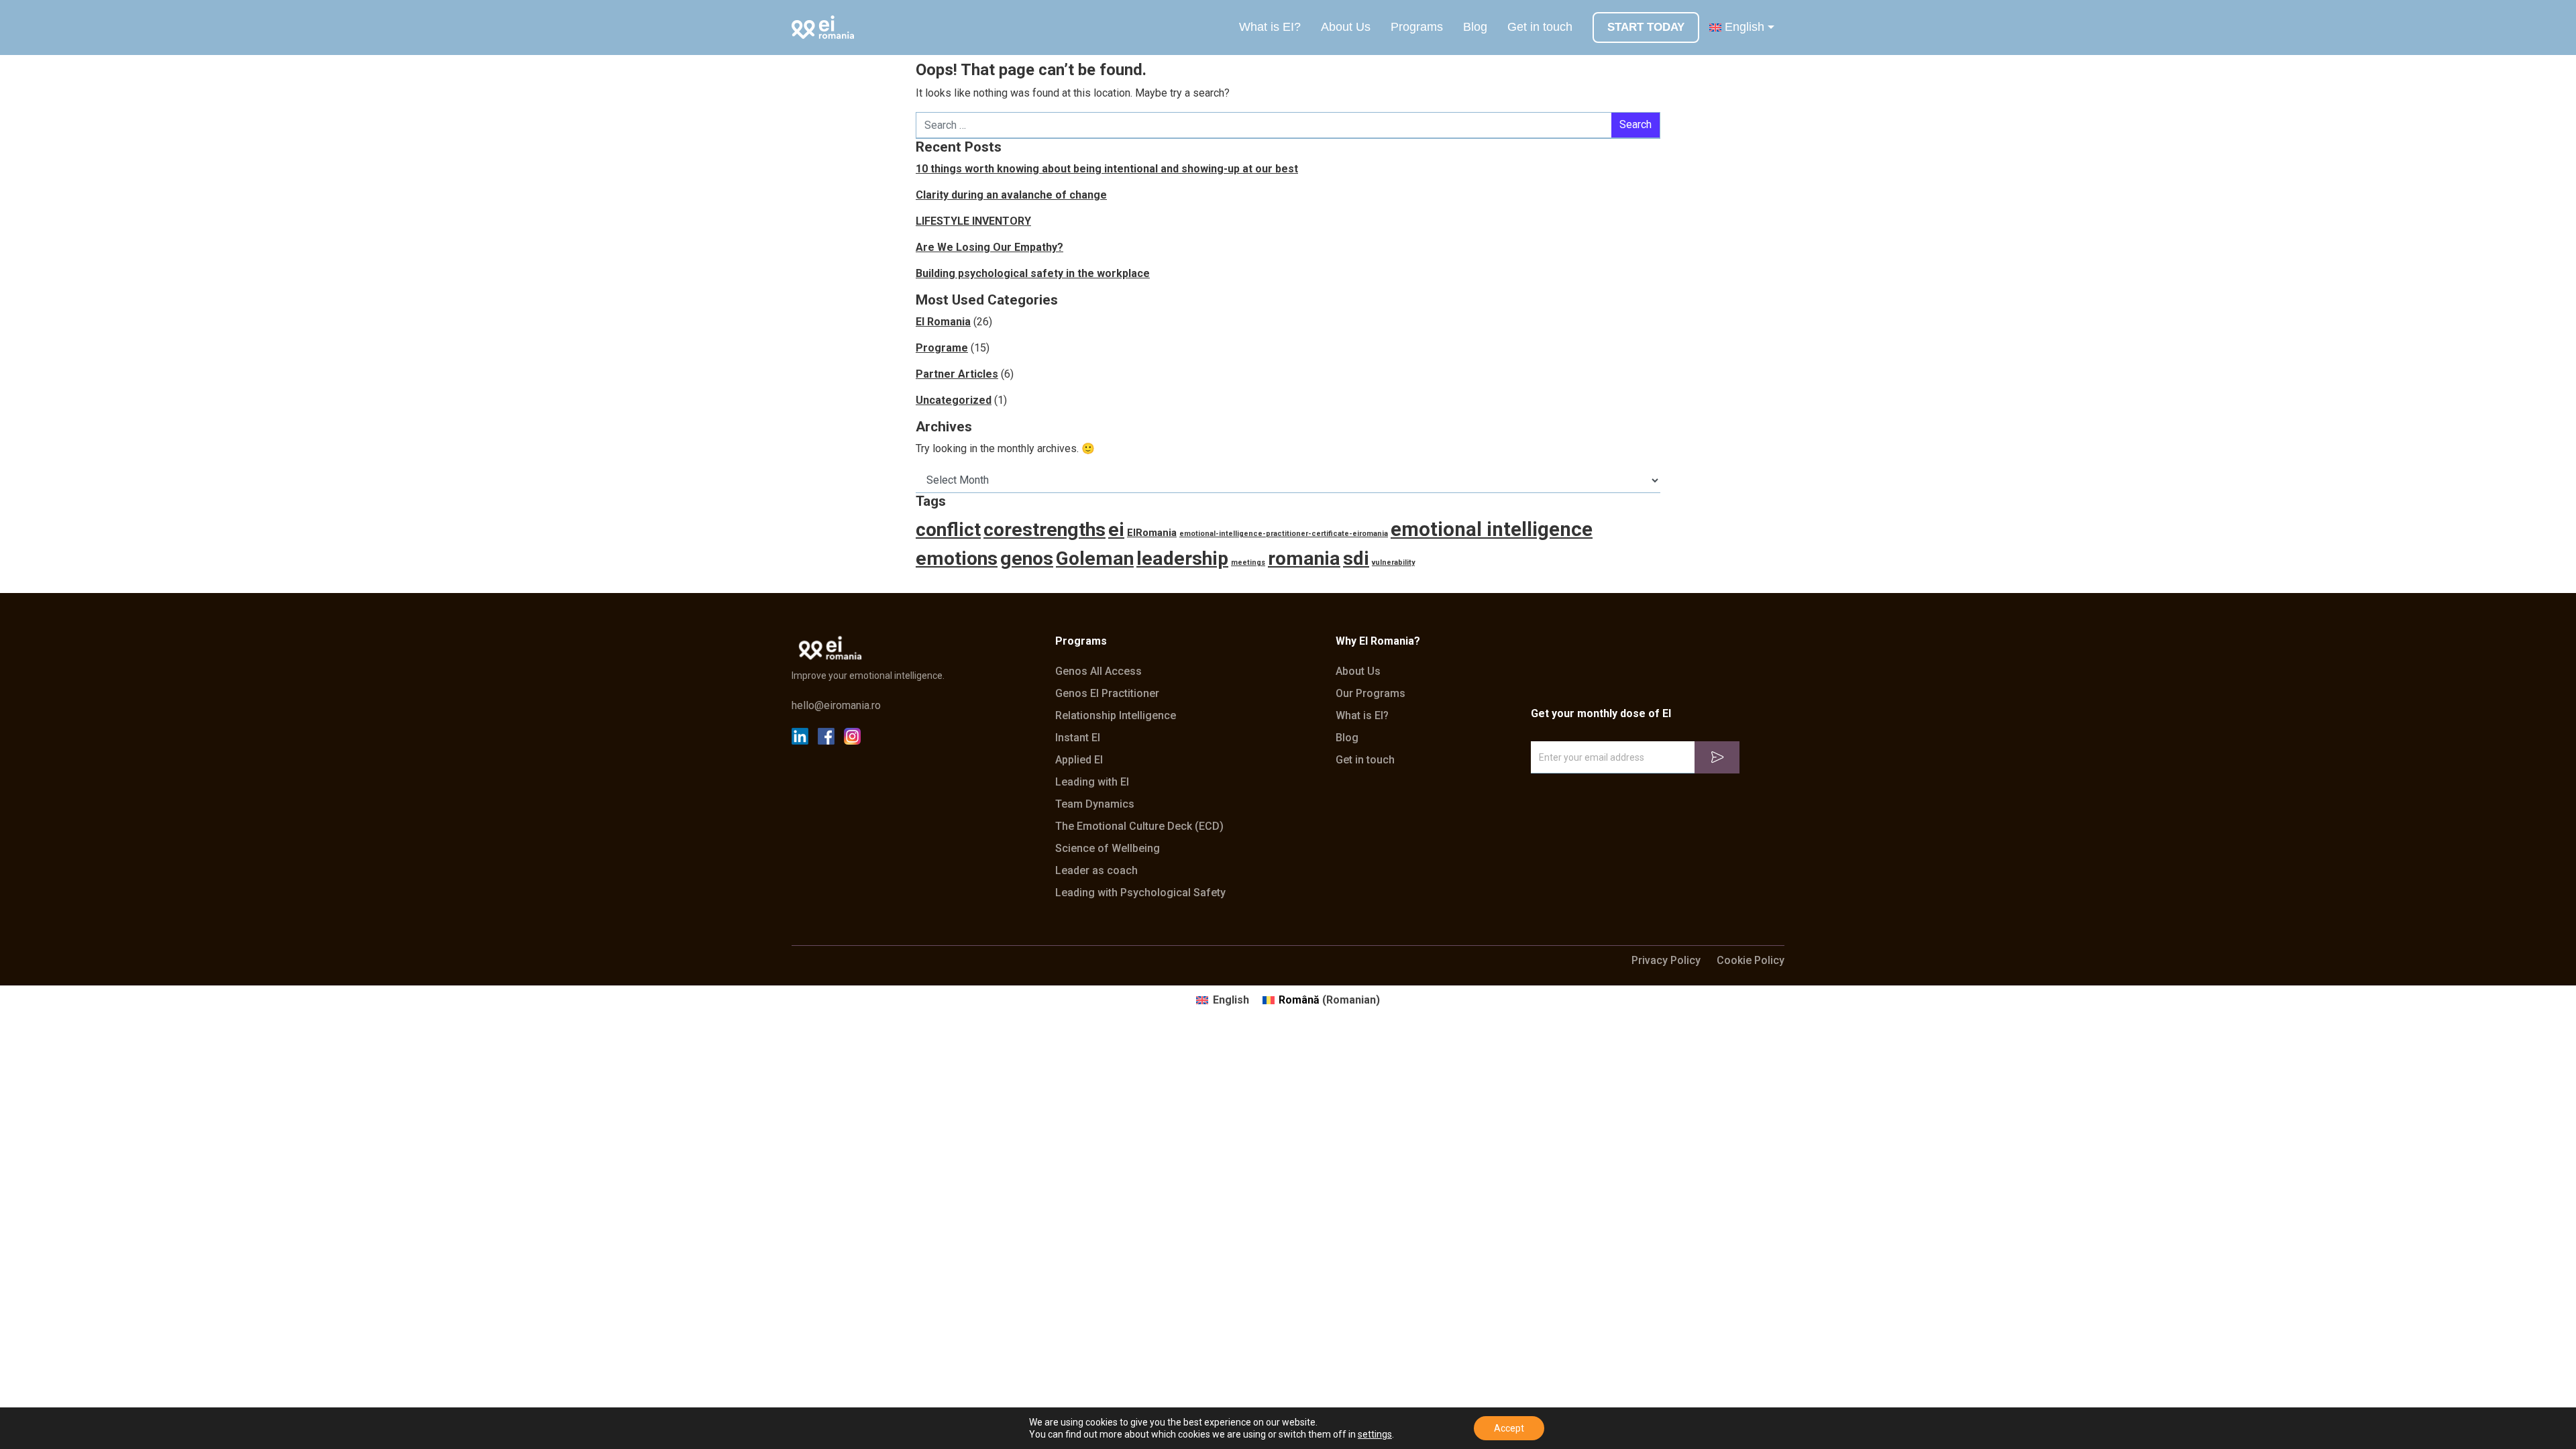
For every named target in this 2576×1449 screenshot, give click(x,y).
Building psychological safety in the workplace (1033, 273)
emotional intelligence (1492, 529)
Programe (942, 348)
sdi (1356, 558)
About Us (1346, 27)
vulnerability (1393, 562)
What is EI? (1270, 27)
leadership (1182, 558)
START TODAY (1646, 27)
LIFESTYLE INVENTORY (973, 221)
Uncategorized (954, 400)
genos (1027, 558)
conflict (948, 530)
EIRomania (1152, 533)
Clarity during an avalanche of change (1011, 195)
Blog (1475, 27)
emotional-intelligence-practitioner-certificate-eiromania (1284, 534)
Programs (1417, 27)
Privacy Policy (1666, 961)
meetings (1248, 562)
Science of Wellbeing (1108, 849)
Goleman (1095, 558)
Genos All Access (1098, 672)
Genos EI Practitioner (1107, 694)
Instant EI (1078, 738)
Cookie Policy (1751, 961)
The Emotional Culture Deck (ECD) (1139, 826)
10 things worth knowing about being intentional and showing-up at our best (1107, 169)
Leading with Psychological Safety (1140, 893)
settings (1375, 1434)
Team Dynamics (1095, 804)
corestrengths (1044, 530)
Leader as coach (1096, 871)
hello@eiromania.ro (836, 706)
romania (1304, 558)
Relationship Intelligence (1116, 716)
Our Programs (1371, 694)
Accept (1509, 1428)
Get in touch (1540, 27)
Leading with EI (1092, 782)
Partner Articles (957, 374)
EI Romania (943, 322)
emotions (957, 558)
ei (1116, 530)
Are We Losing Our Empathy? (989, 247)
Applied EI (1079, 760)
